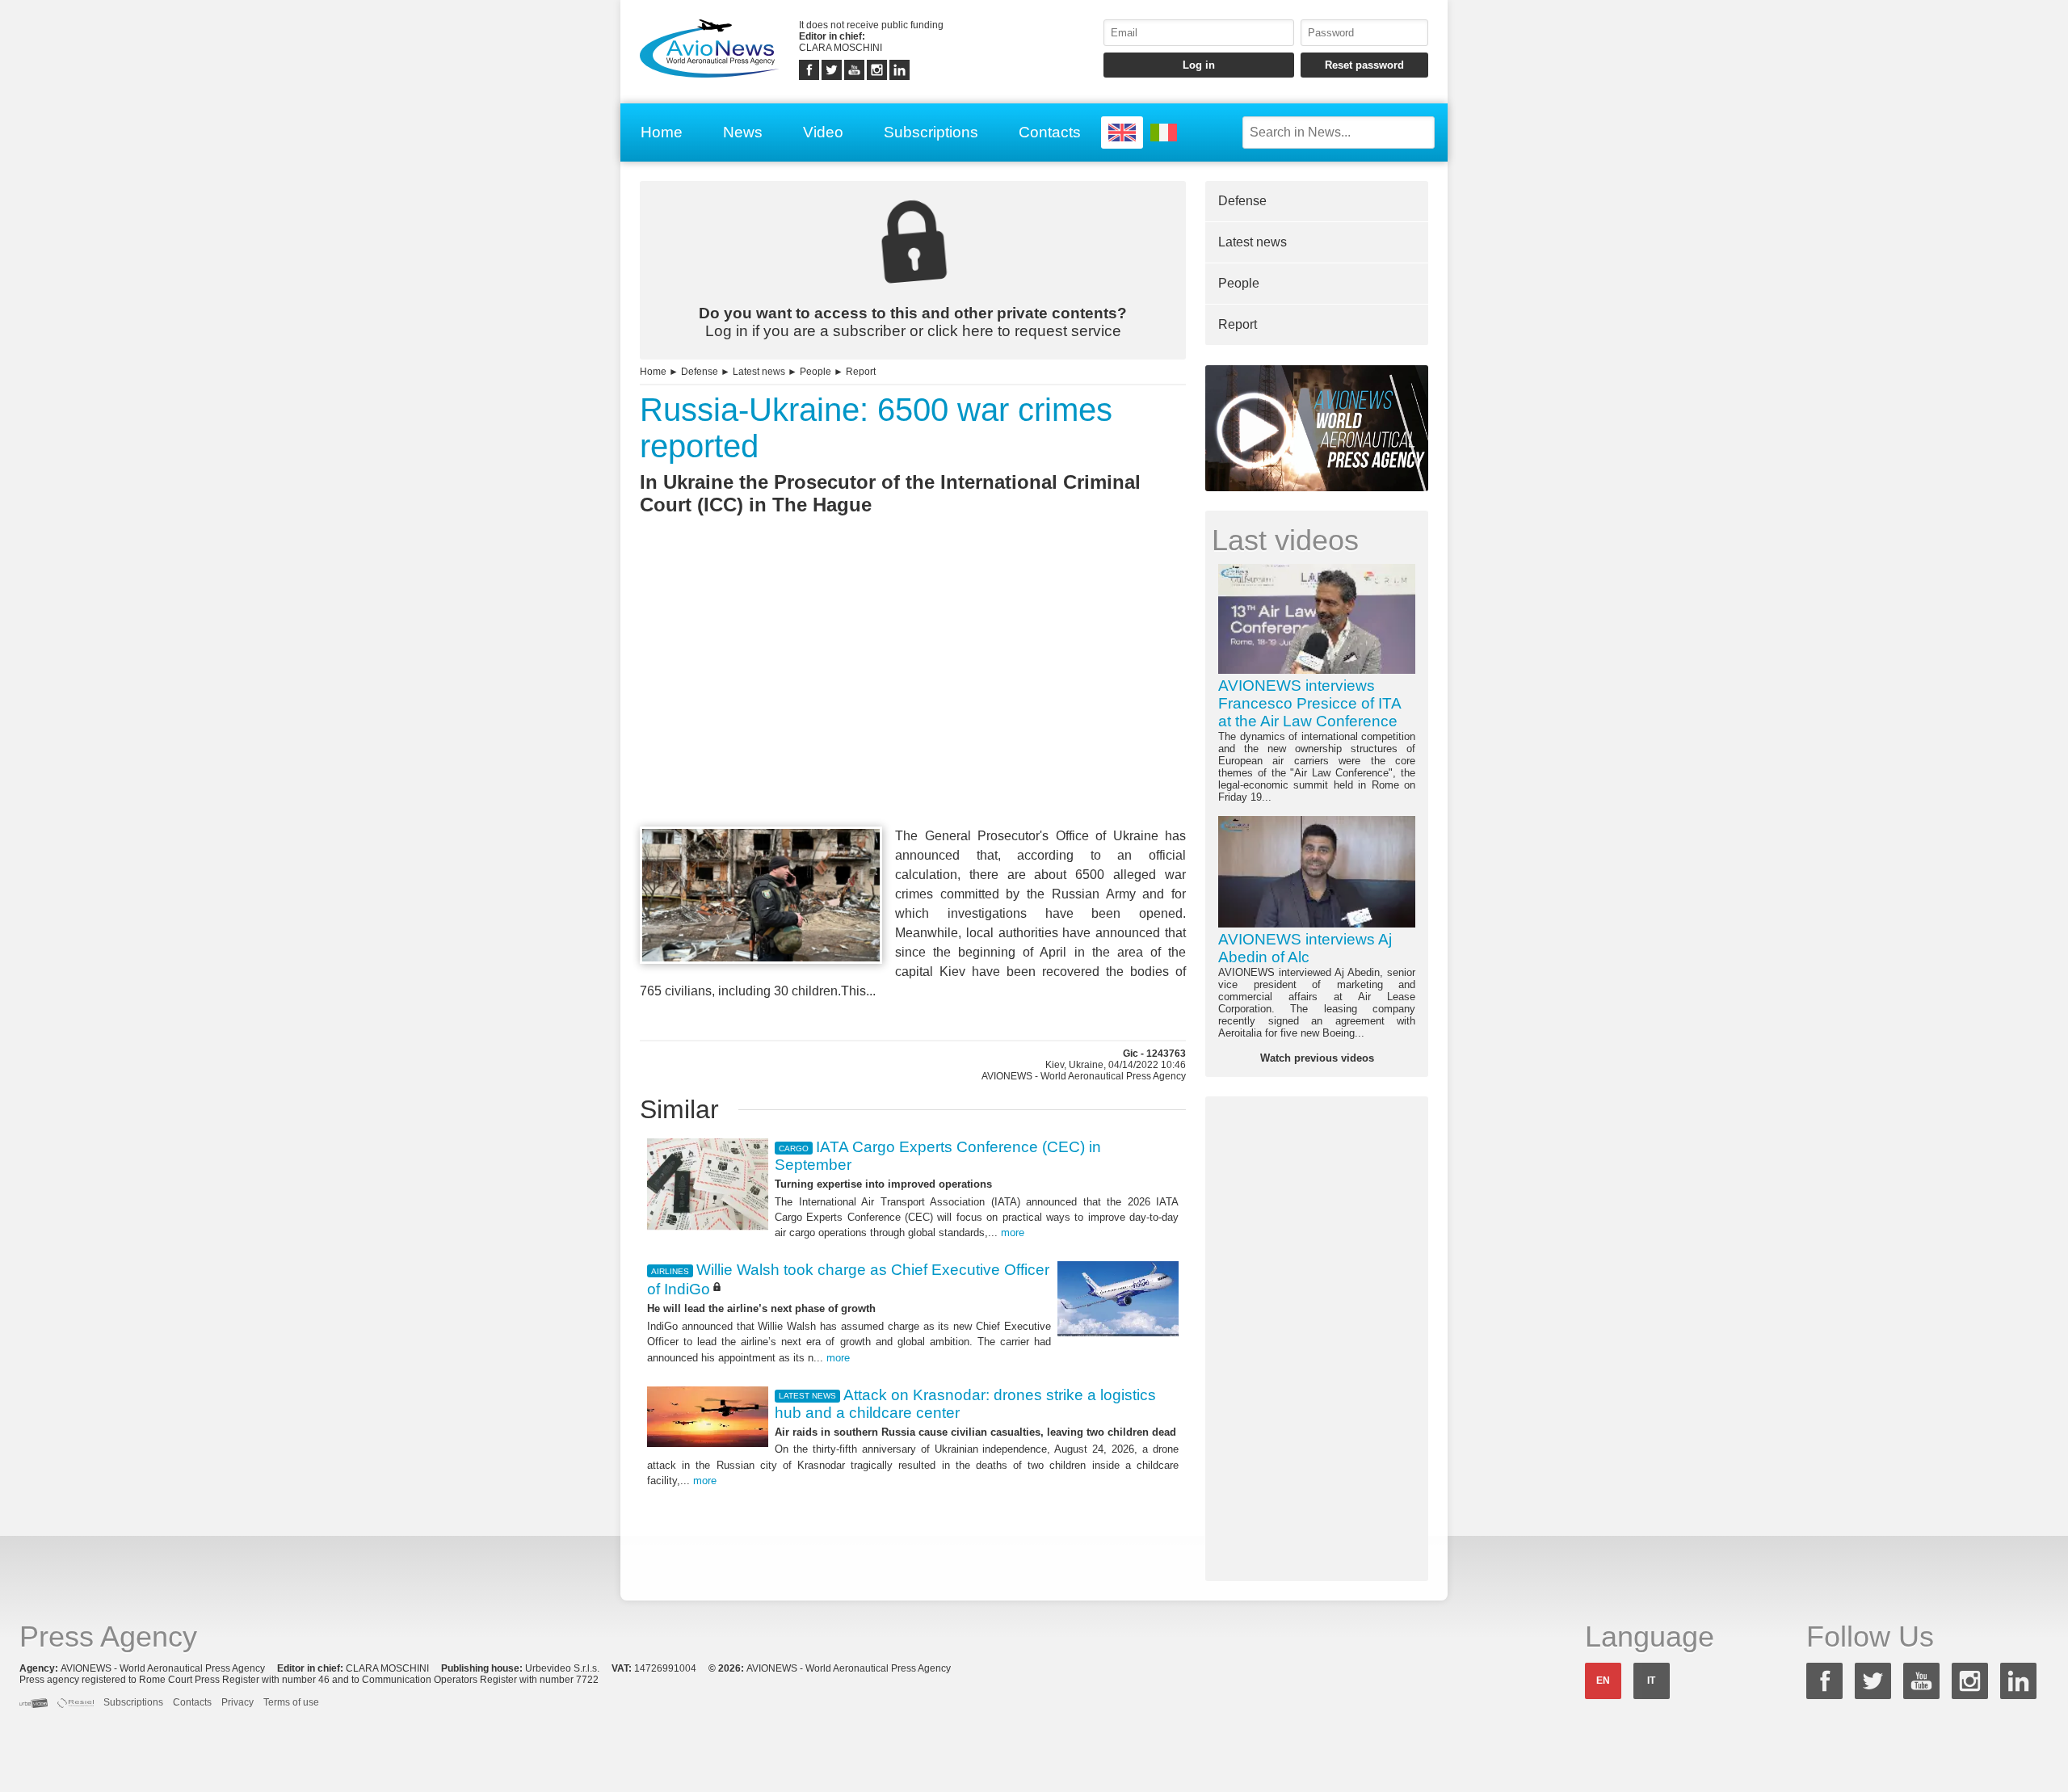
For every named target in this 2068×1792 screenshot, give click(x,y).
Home (662, 132)
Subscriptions (931, 132)
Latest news (759, 372)
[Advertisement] (913, 700)
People (815, 372)
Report (861, 372)
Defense (700, 372)
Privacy (237, 1702)
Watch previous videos (1317, 1058)
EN (1603, 1681)
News (743, 132)
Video (823, 132)
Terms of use (291, 1702)
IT (1651, 1681)
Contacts (1050, 132)
